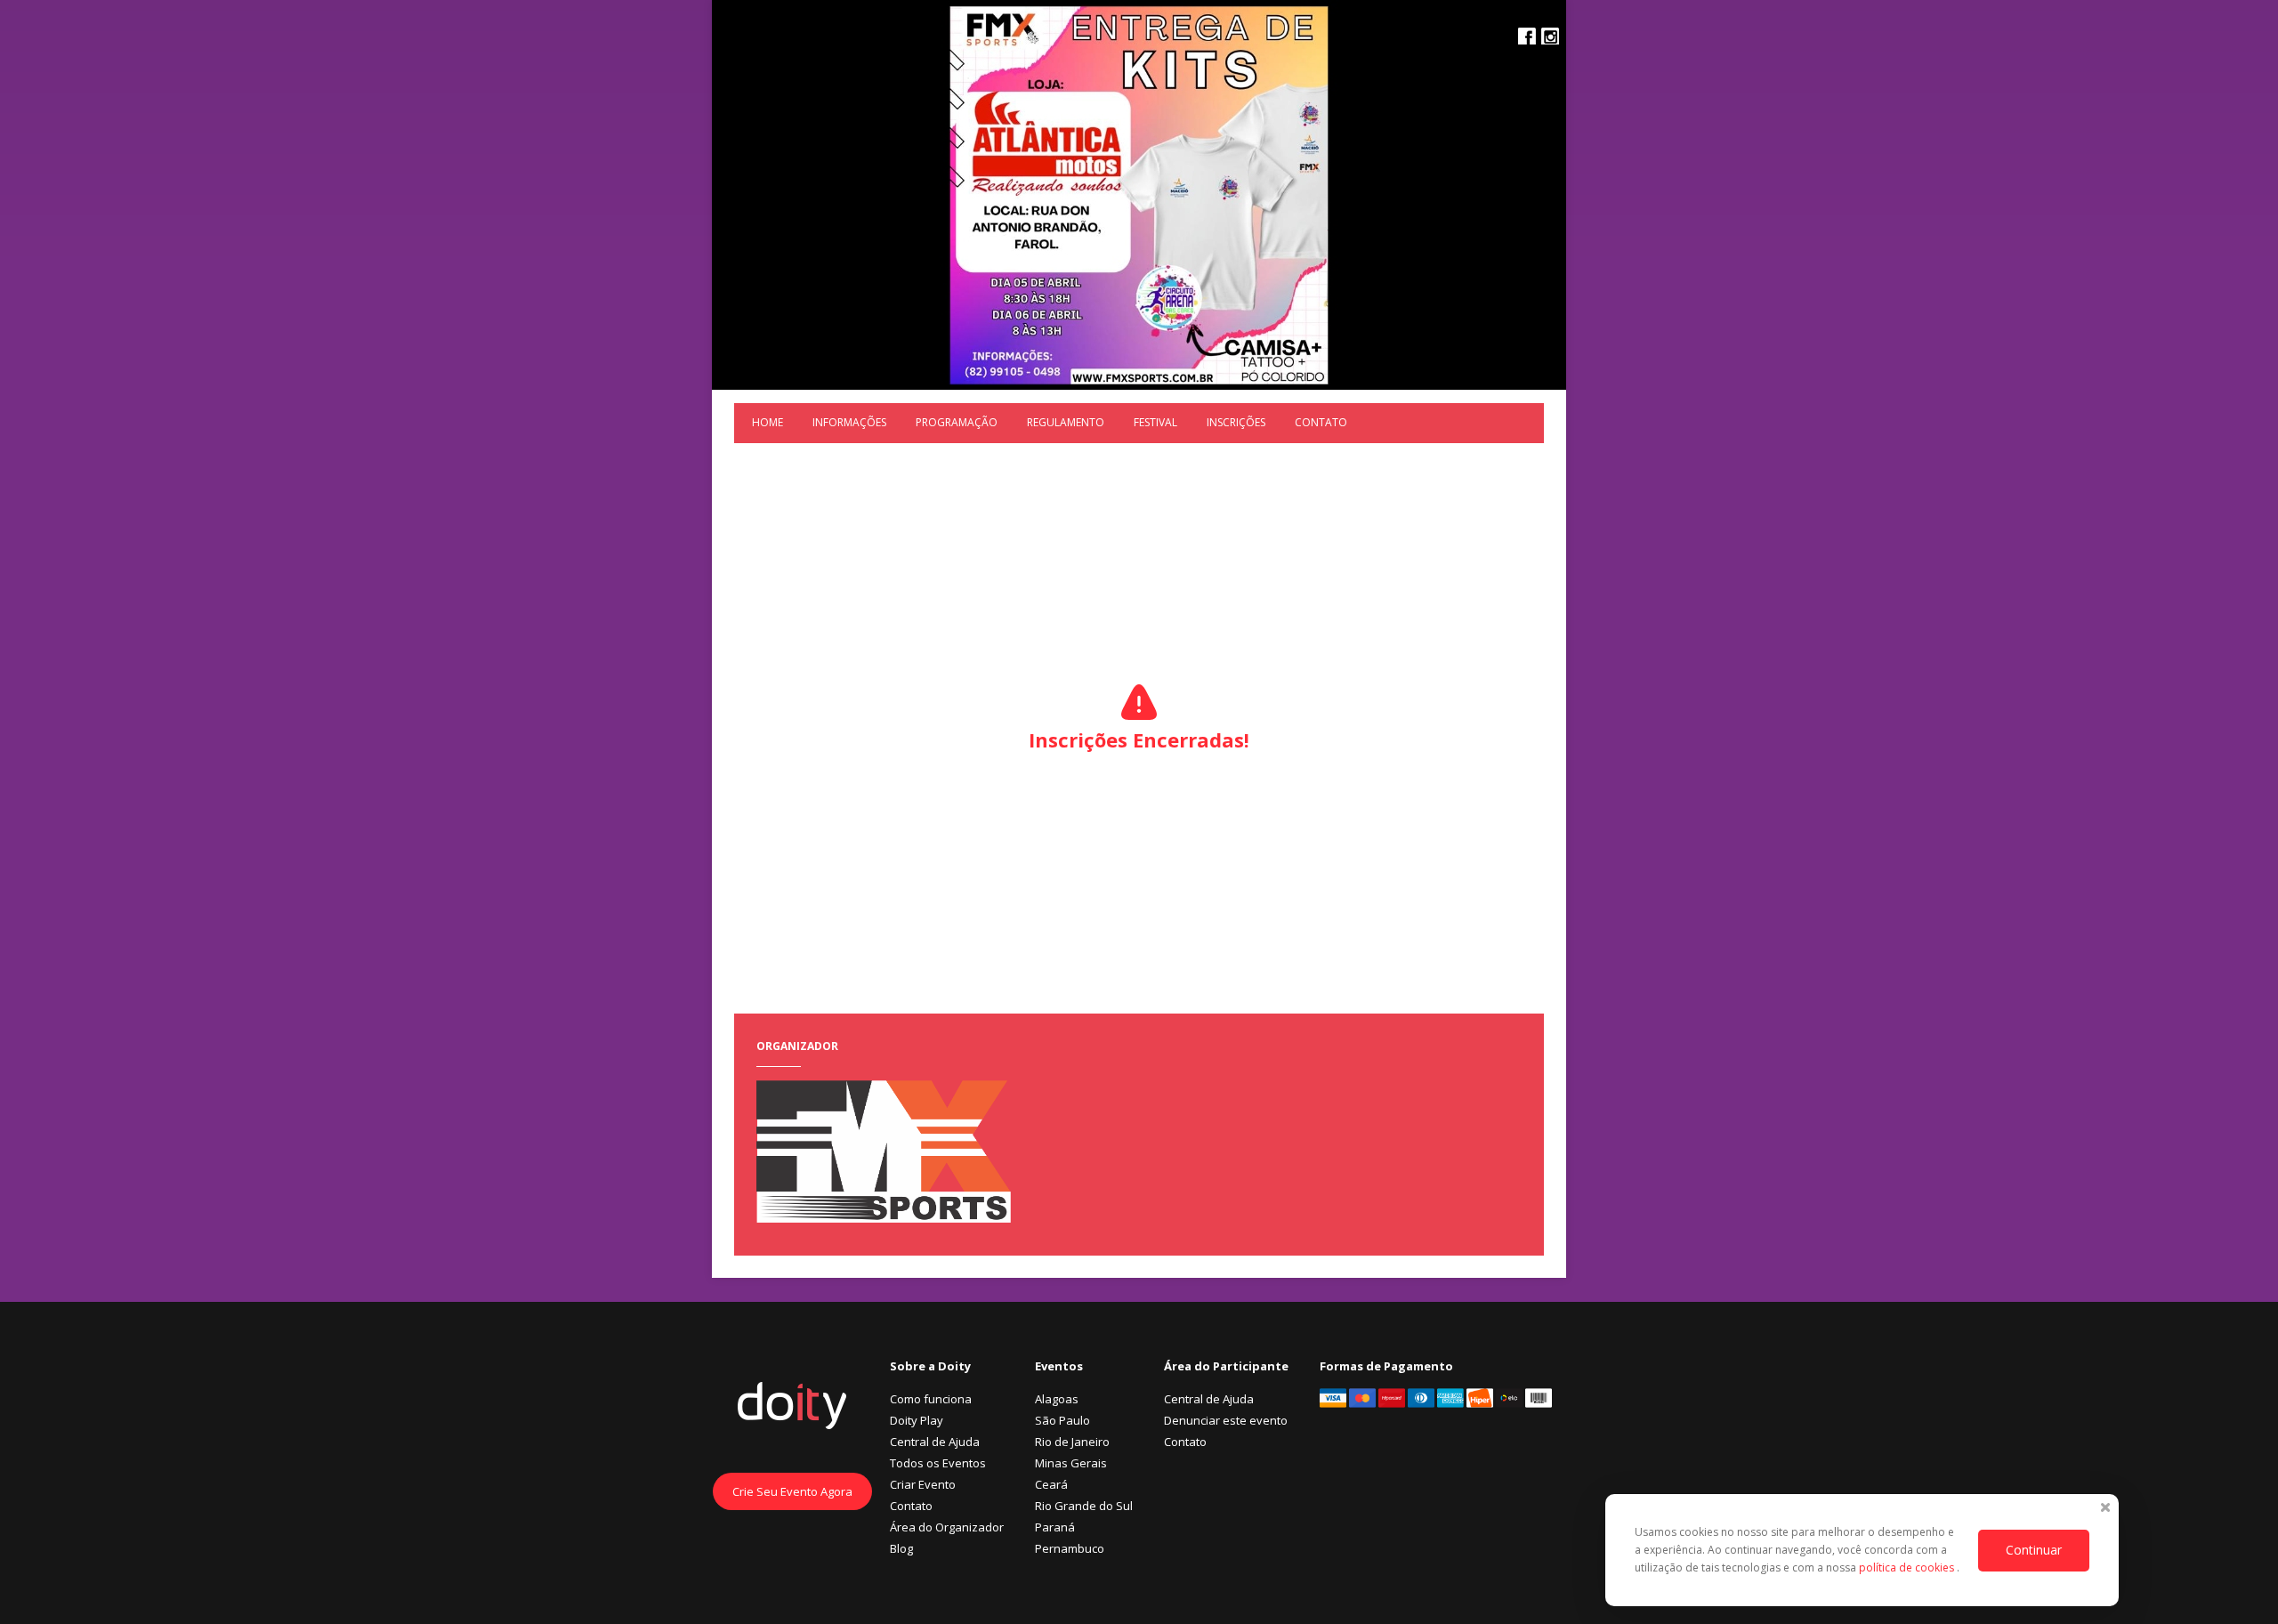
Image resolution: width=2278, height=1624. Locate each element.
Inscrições (1236, 422)
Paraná (1055, 1527)
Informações (849, 422)
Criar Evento (923, 1484)
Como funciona (931, 1399)
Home (767, 422)
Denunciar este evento (1226, 1420)
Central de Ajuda (935, 1442)
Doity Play (917, 1420)
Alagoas (1057, 1399)
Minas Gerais (1071, 1463)
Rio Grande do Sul (1084, 1506)
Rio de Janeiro (1072, 1442)
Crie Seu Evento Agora (792, 1491)
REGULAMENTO (1066, 422)
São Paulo (1062, 1420)
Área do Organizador (947, 1527)
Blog (901, 1548)
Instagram (1550, 36)
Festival (1155, 422)
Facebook (1527, 36)
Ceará (1051, 1484)
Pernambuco (1070, 1548)
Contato (1321, 422)
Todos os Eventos (938, 1463)
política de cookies (1908, 1567)
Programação (957, 422)
